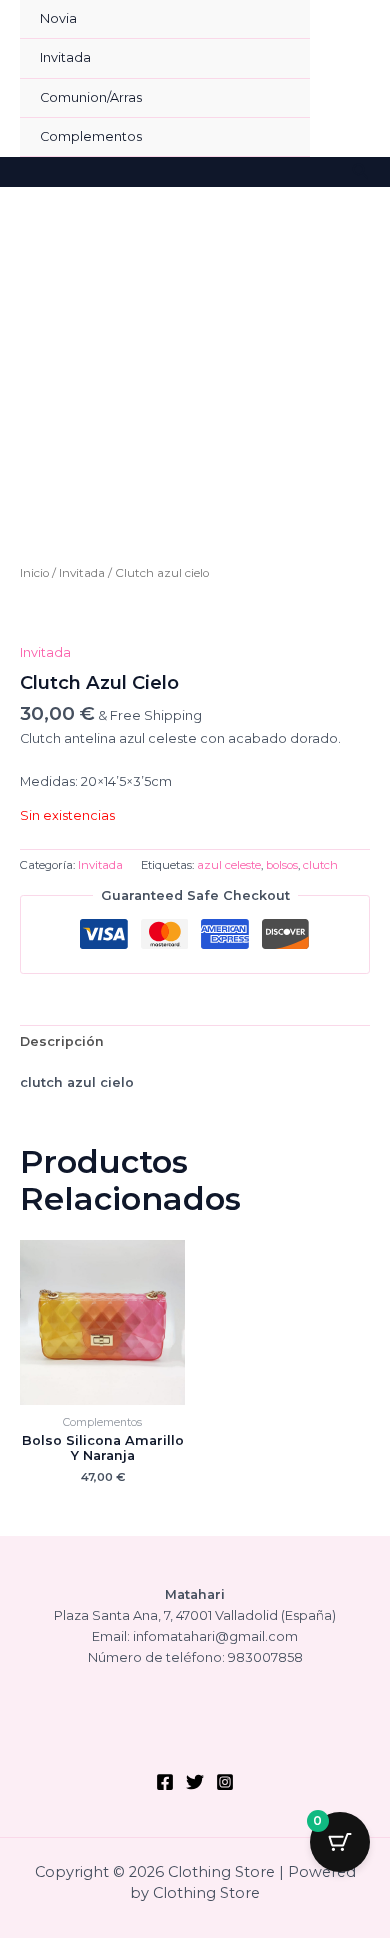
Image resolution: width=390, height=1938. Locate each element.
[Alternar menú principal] (350, 79)
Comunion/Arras (91, 97)
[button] (361, 172)
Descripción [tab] (62, 1041)
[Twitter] (195, 1782)
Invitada (65, 57)
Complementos (91, 136)
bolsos (282, 865)
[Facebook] (165, 1782)
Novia (58, 18)
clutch (320, 865)
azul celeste (229, 865)
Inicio (34, 573)
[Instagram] (225, 1782)
